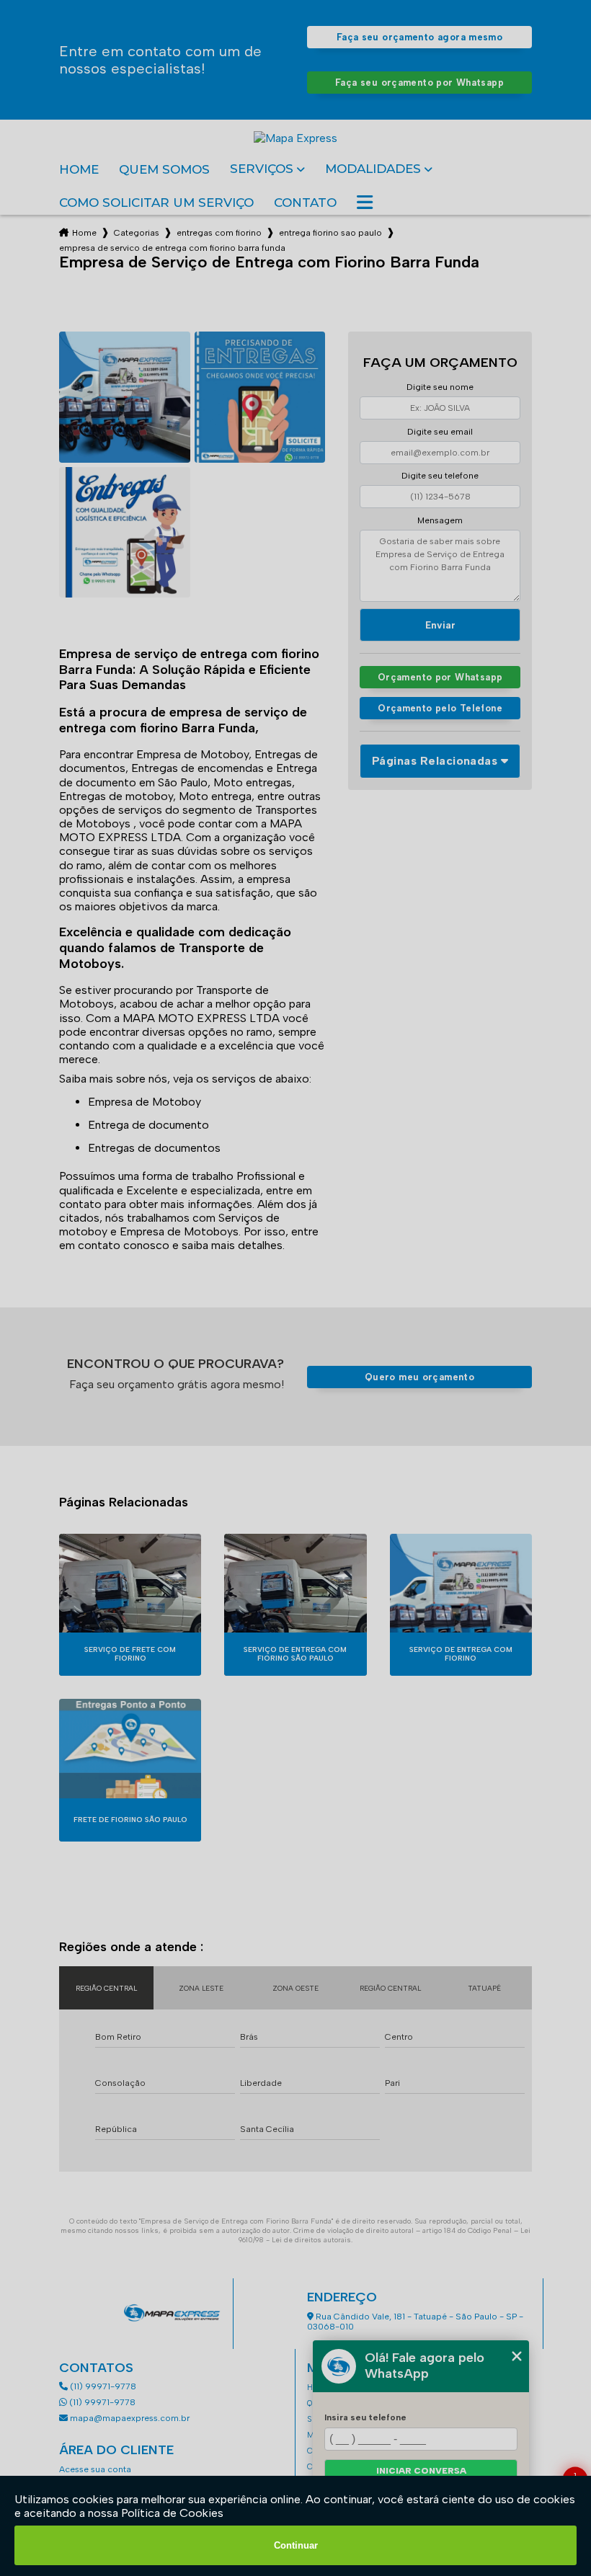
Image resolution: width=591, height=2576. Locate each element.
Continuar (296, 2545)
